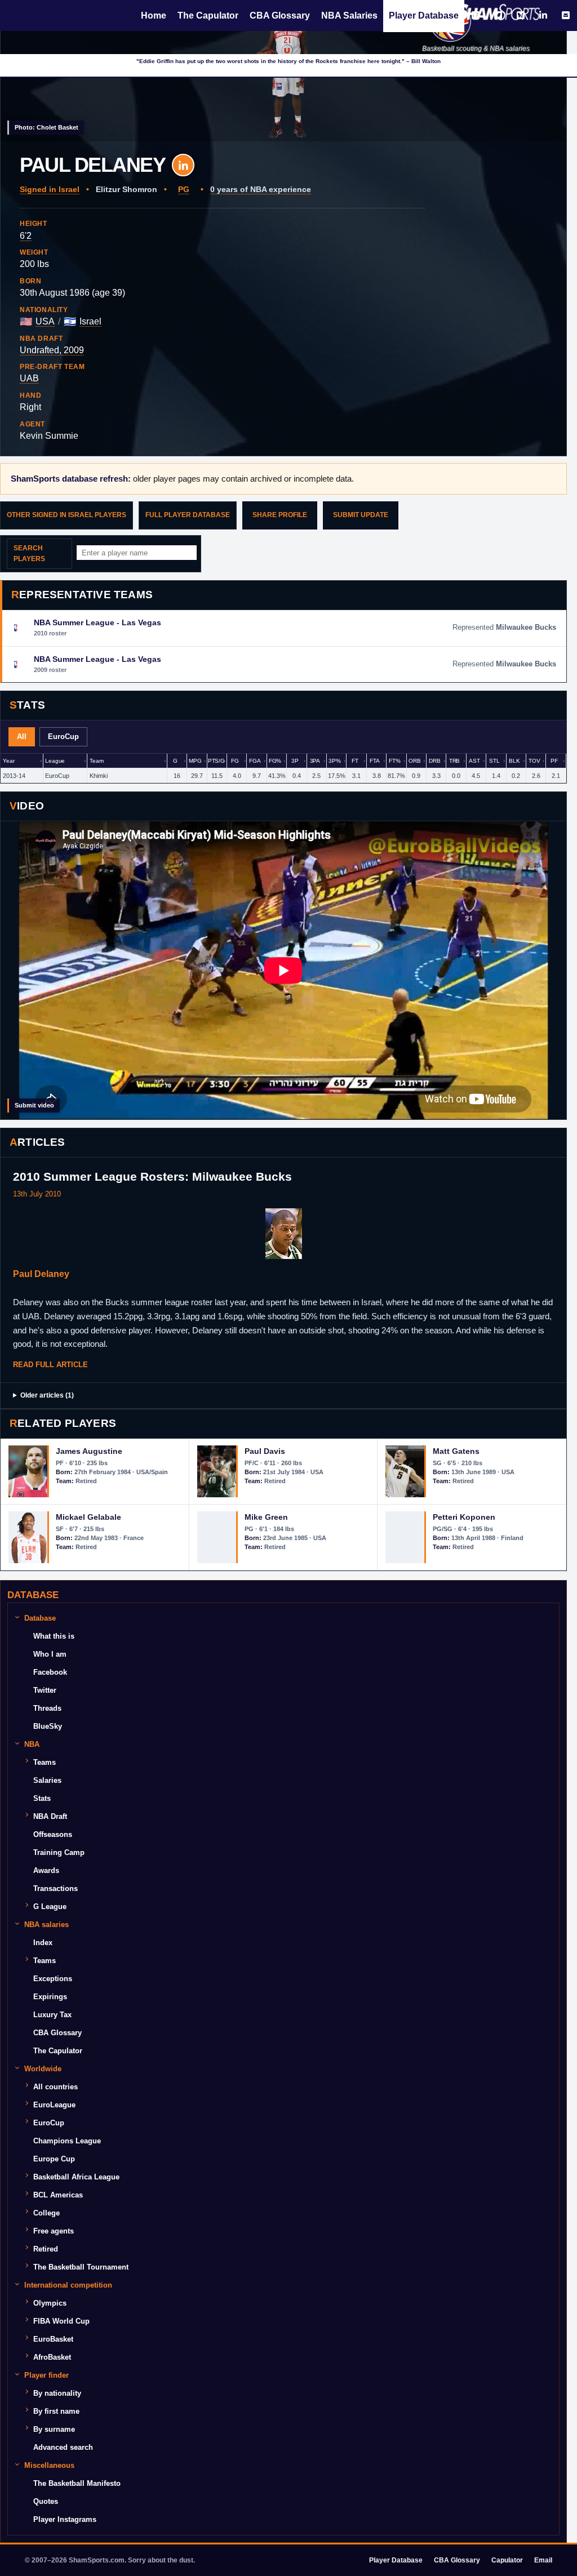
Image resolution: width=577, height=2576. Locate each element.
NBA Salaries (349, 15)
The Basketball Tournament (81, 2267)
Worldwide (43, 2069)
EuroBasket (53, 2339)
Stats (42, 1798)
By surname (54, 2429)
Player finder (46, 2375)
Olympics (50, 2303)
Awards (46, 1870)
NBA (32, 1744)
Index (43, 1943)
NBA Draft (50, 1816)
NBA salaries (46, 1925)
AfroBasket (52, 2357)
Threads (47, 1708)
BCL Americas (58, 2195)
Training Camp (59, 1852)
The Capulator (208, 15)
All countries (56, 2087)
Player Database (424, 15)
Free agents (54, 2231)
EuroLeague (54, 2105)
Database (40, 1618)
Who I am (50, 1654)
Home (154, 15)
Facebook (50, 1672)
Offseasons (53, 1834)
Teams (45, 1762)
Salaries (47, 1780)
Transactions (56, 1888)
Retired (46, 2249)
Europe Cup (54, 2159)
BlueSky (48, 1726)
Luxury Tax (52, 2015)
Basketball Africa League (76, 2177)
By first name (56, 2411)
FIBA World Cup (61, 2321)
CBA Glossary (280, 15)
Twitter (45, 1690)
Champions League (67, 2141)
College (46, 2213)
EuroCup (49, 2123)
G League (50, 1907)
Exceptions (53, 1979)
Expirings (50, 1997)
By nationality (57, 2393)
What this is (54, 1636)
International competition (68, 2285)
